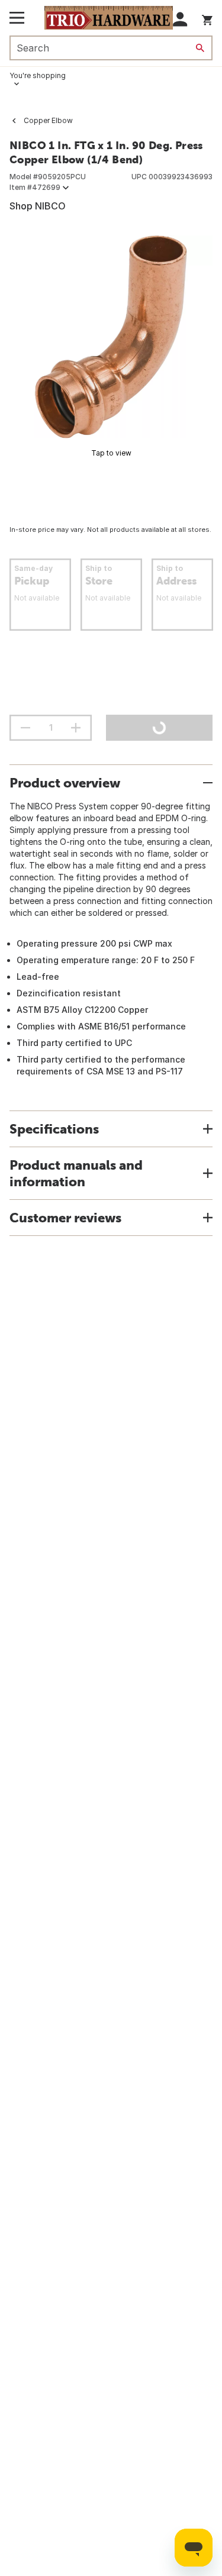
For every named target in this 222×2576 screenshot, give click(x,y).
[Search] (200, 48)
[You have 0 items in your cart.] (207, 18)
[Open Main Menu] (17, 18)
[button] (180, 19)
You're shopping (38, 75)
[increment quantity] (76, 728)
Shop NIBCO (38, 206)
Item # (35, 187)
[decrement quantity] (25, 728)
